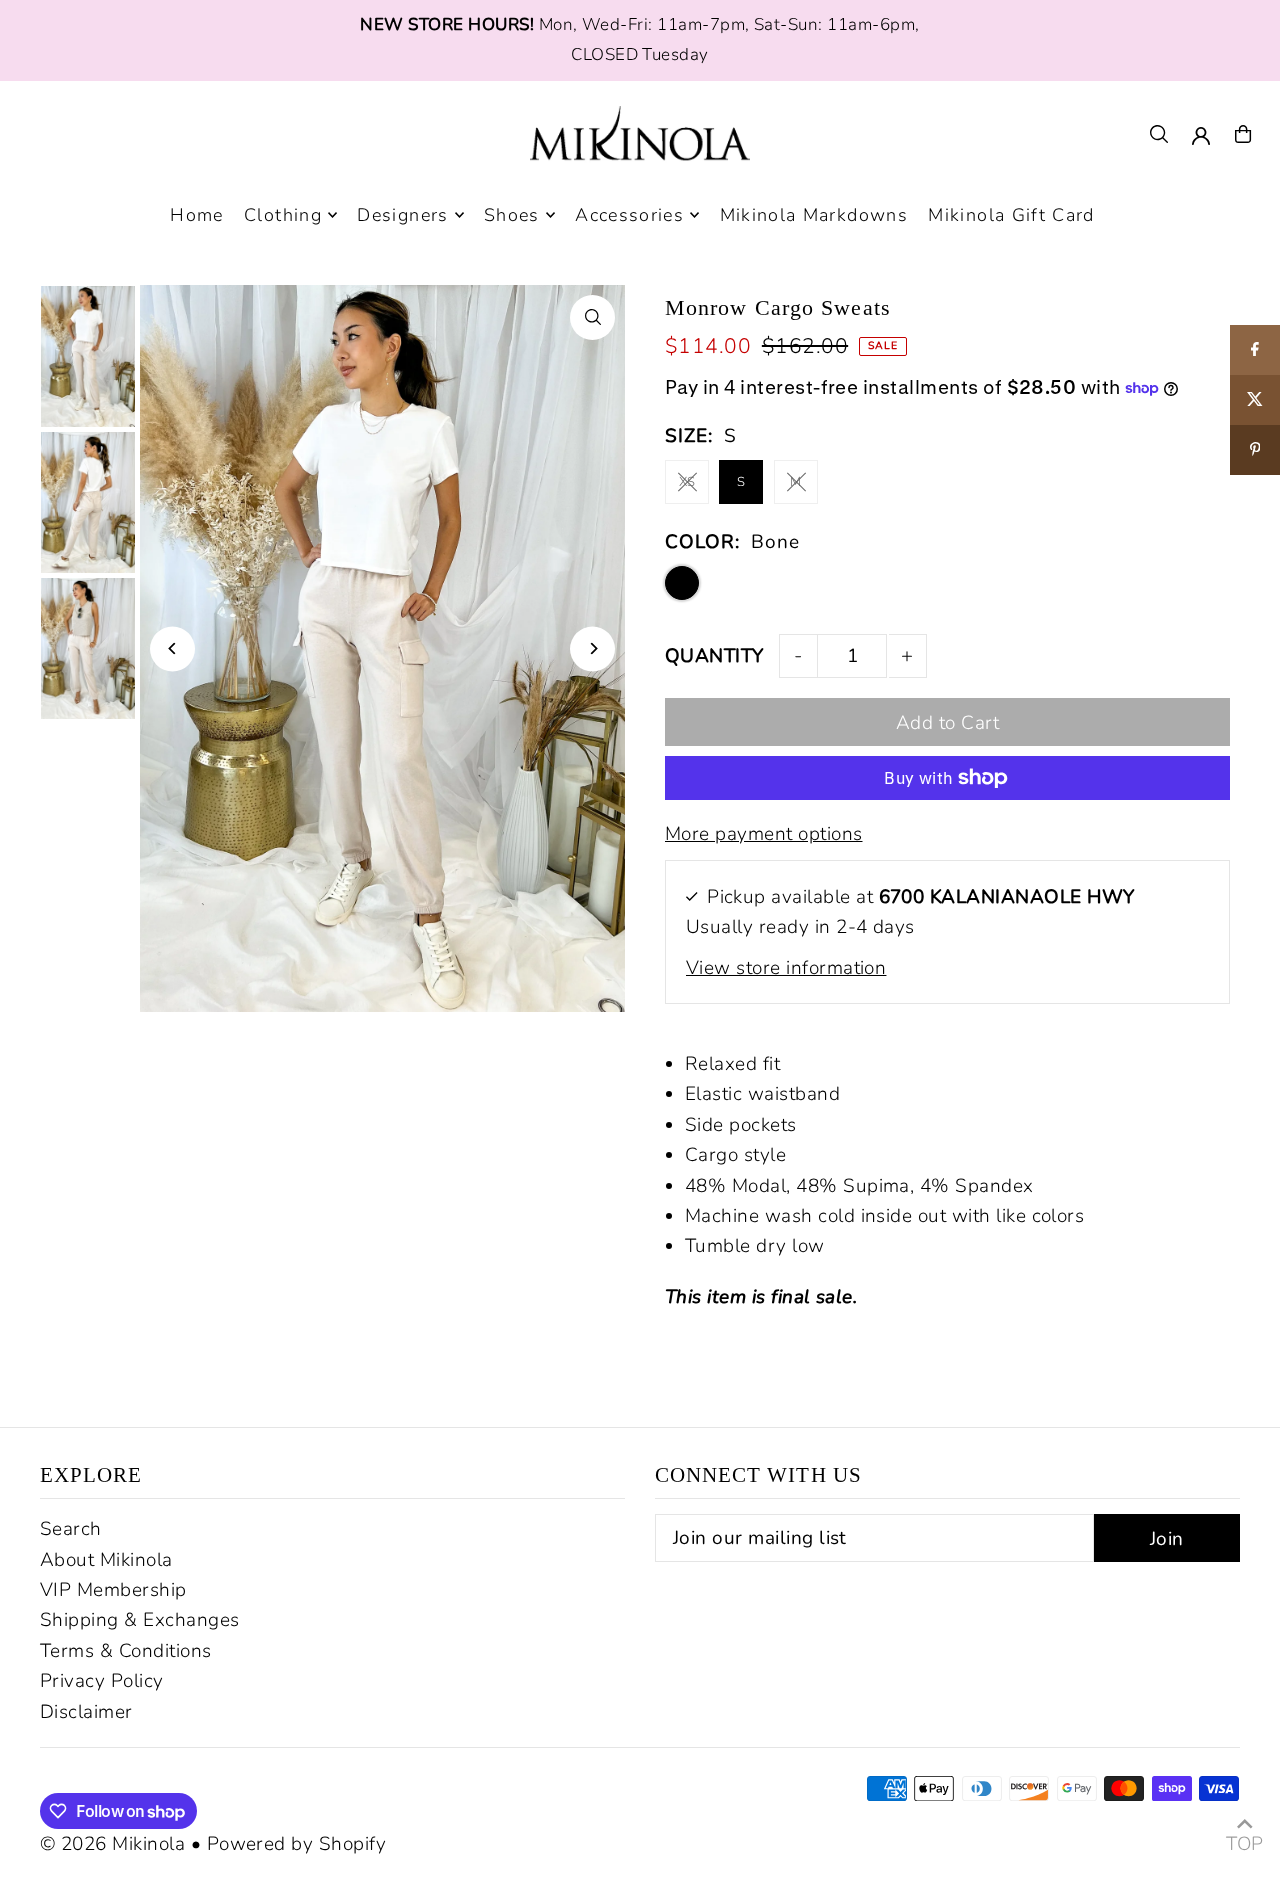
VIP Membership (113, 1590)
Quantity (714, 656)
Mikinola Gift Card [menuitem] (1011, 215)
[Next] (592, 648)
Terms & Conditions (126, 1651)
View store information (786, 968)
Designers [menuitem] (402, 215)
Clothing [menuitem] (283, 215)
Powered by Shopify (297, 1844)
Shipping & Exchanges (140, 1620)
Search (71, 1529)
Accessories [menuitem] (629, 215)
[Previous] (172, 648)
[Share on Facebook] (1255, 350)
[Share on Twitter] (1255, 400)
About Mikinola (106, 1560)
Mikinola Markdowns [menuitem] (814, 215)
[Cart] (1243, 134)
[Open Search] (1159, 134)
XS (687, 482)
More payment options (764, 834)
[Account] (1201, 136)
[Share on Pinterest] (1255, 450)
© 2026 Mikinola (112, 1844)
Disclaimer (86, 1712)
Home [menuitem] (196, 215)
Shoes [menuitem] (512, 215)
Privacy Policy (102, 1681)
